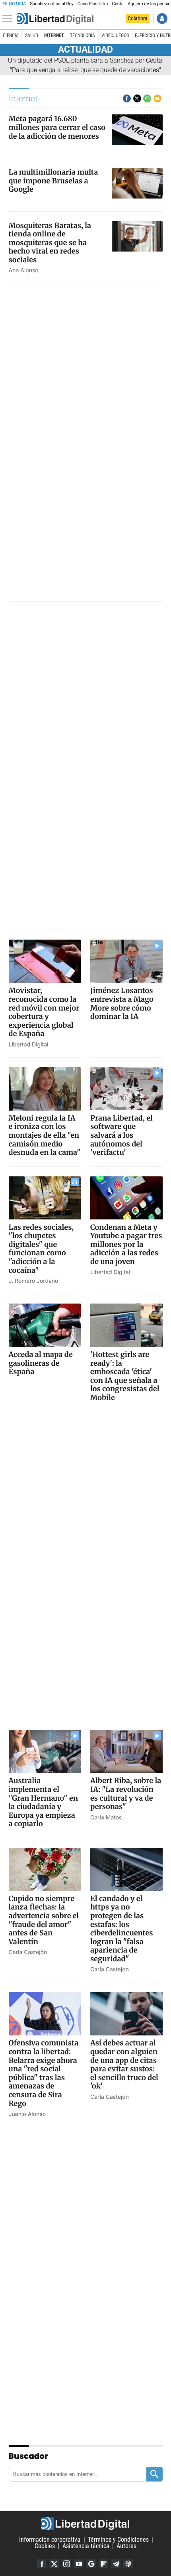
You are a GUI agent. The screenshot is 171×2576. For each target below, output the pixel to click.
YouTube (79, 2564)
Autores (126, 2546)
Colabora (138, 18)
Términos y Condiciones (118, 2540)
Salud (32, 35)
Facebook (42, 2564)
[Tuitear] (137, 98)
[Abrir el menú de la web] (9, 19)
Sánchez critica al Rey (51, 4)
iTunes (128, 2564)
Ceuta (118, 4)
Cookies (45, 2546)
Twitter (54, 2564)
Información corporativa (50, 2540)
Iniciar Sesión (162, 19)
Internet (54, 35)
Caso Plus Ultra (93, 4)
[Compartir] (127, 98)
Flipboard (103, 2564)
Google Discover (91, 2564)
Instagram (66, 2564)
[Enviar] (147, 98)
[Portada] (55, 19)
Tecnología (83, 35)
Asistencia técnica (86, 2546)
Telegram (116, 2564)
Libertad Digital (85, 2524)
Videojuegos (115, 35)
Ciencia (11, 35)
